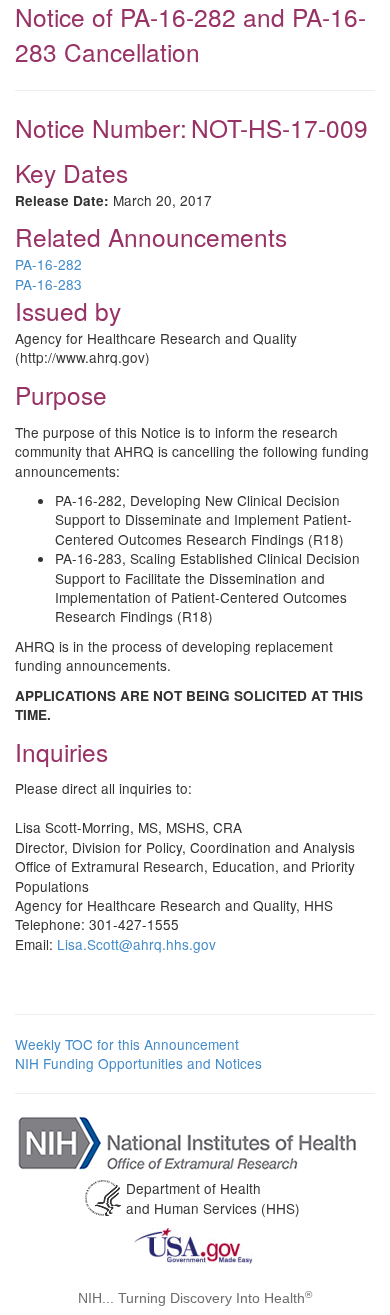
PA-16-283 (48, 284)
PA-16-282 (48, 264)
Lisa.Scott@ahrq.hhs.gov (136, 944)
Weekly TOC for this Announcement (127, 1044)
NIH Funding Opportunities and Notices (138, 1063)
